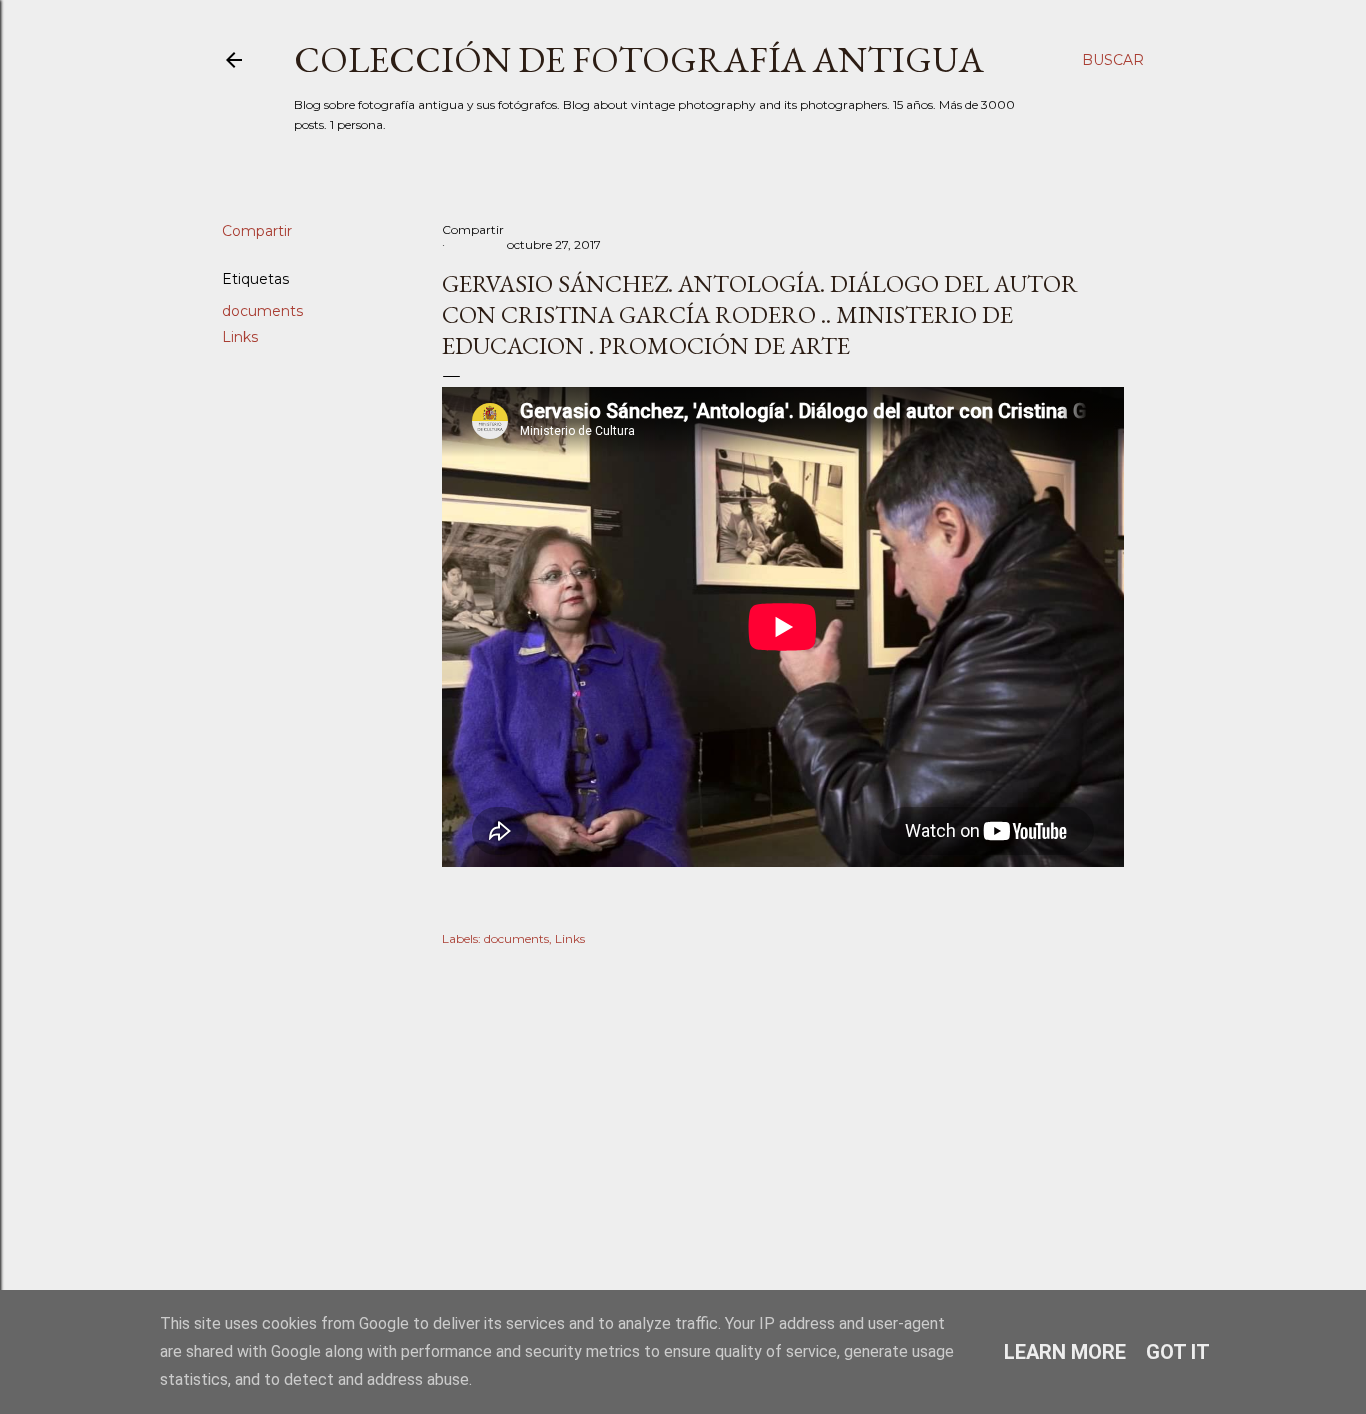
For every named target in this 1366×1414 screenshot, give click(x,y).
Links (240, 337)
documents (262, 311)
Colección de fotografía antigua (639, 59)
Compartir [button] (257, 231)
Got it (1178, 1352)
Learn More (1065, 1352)
